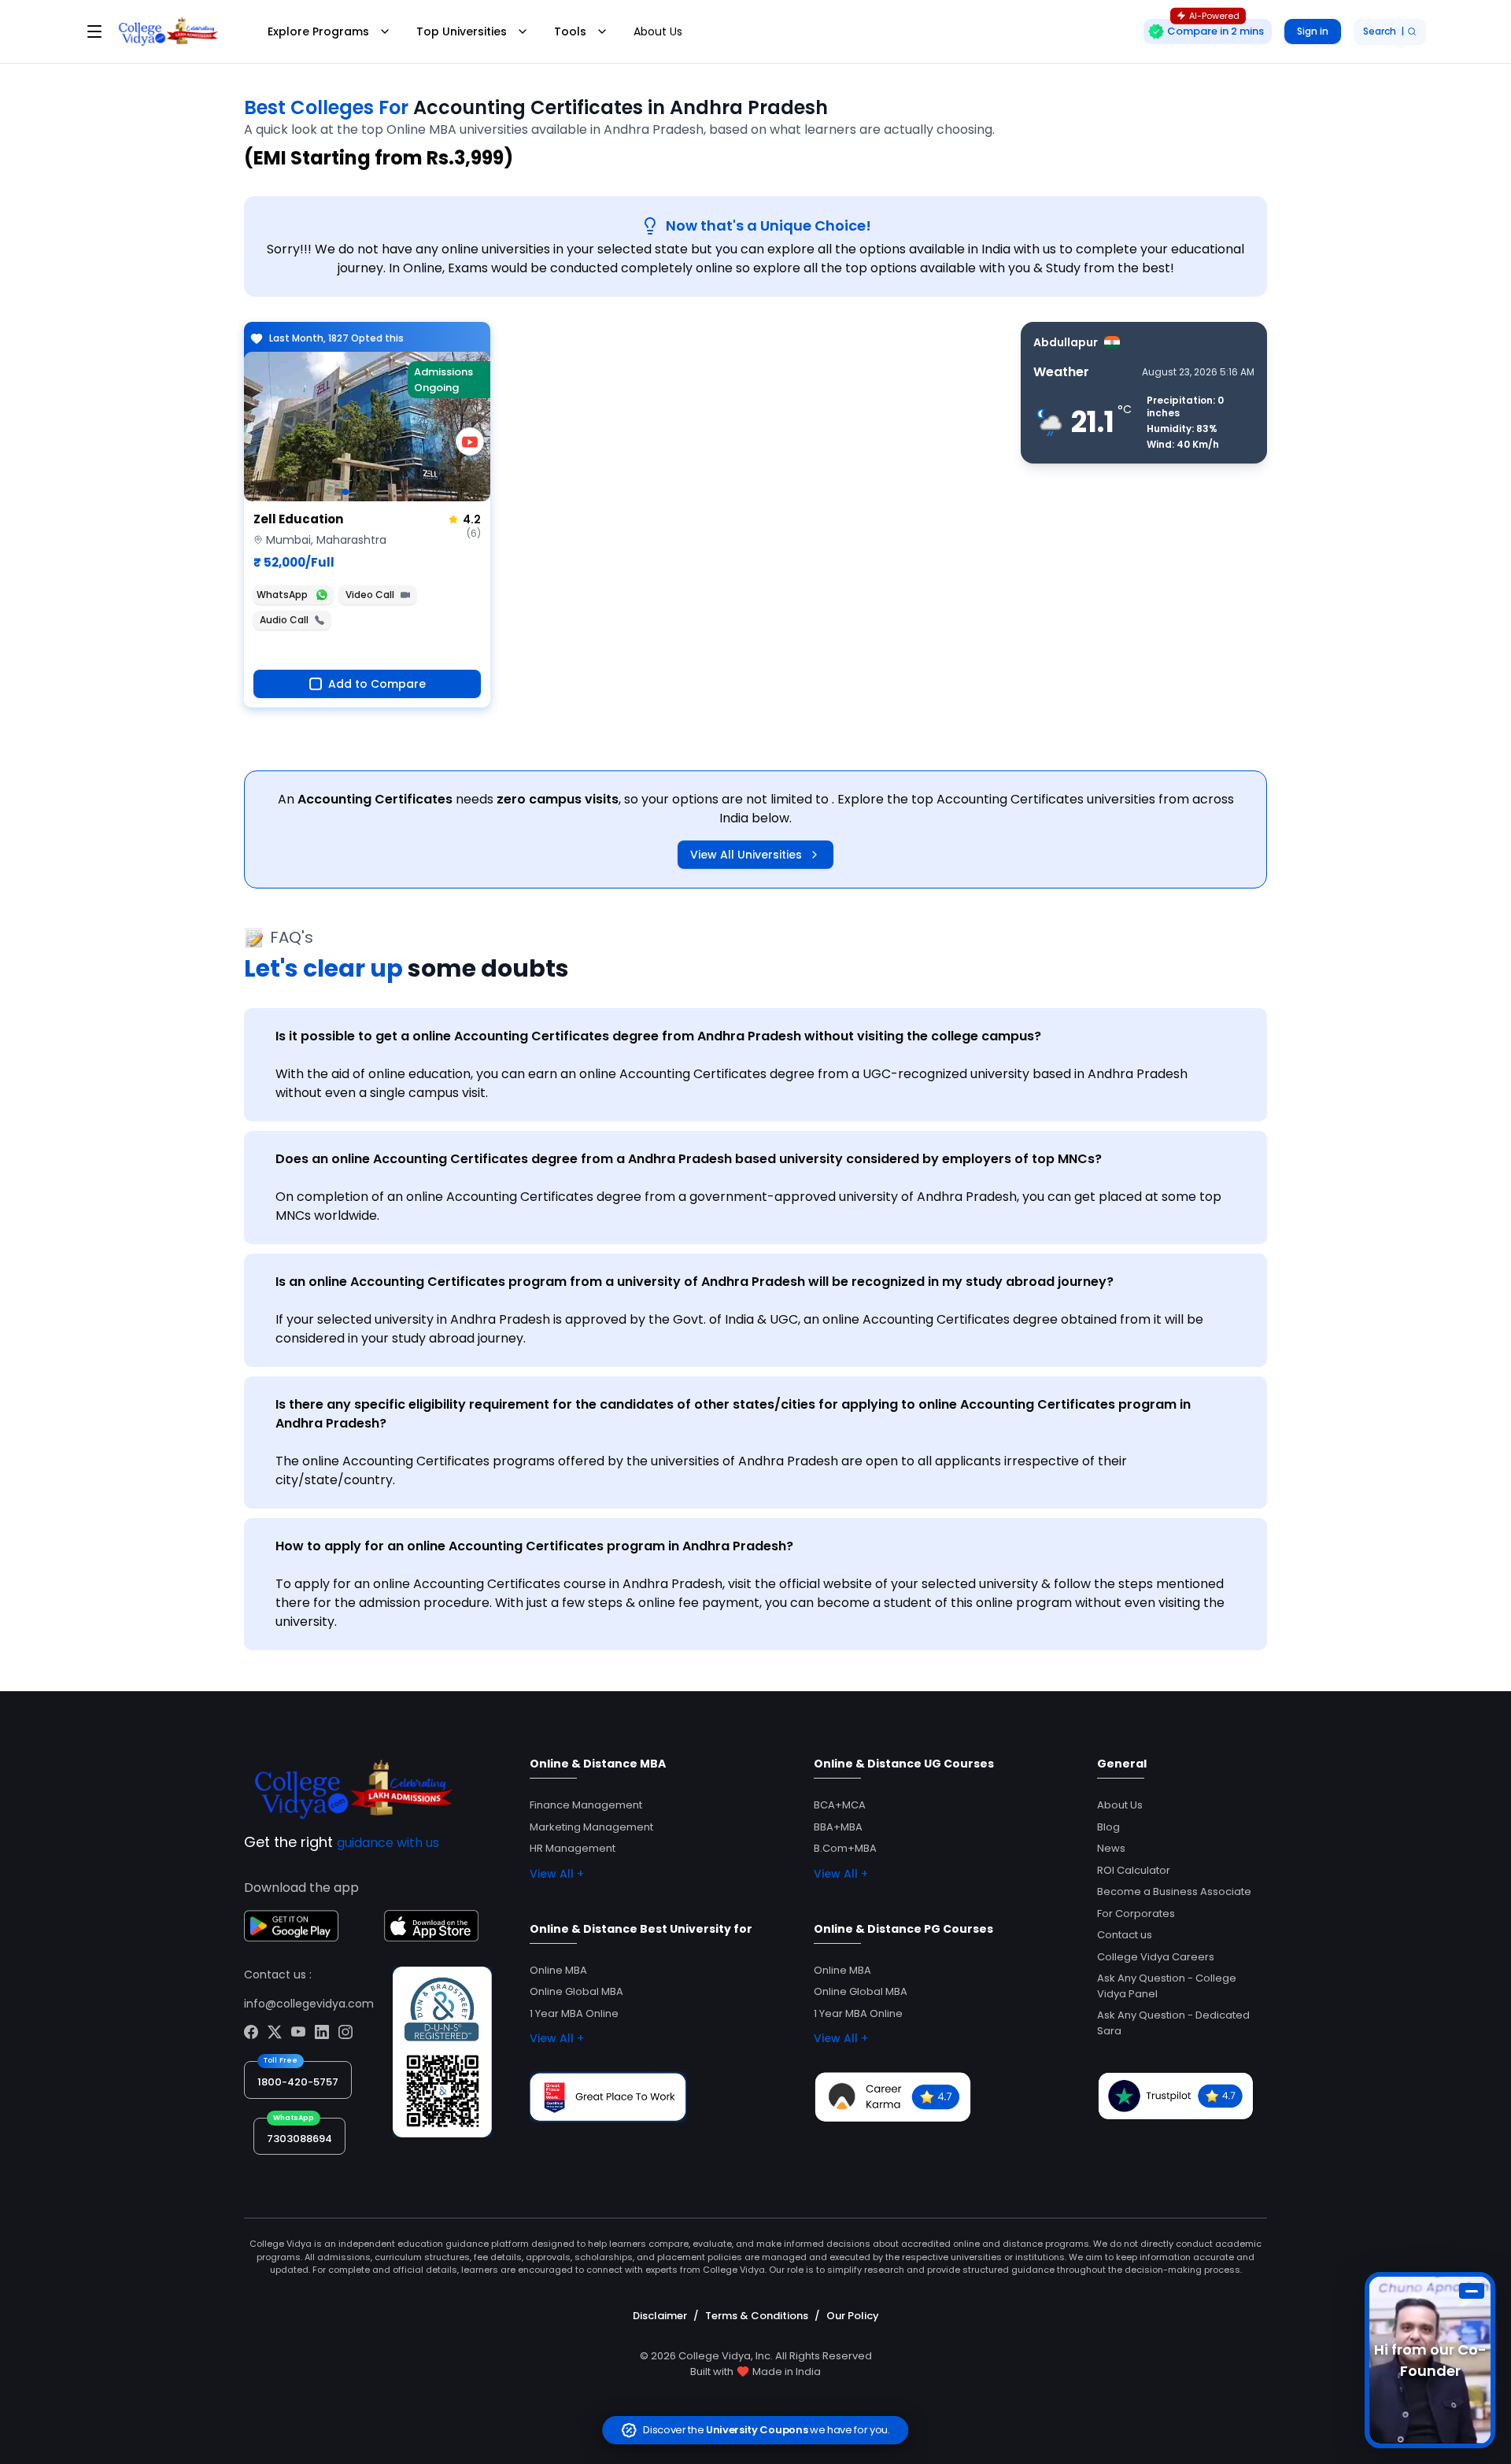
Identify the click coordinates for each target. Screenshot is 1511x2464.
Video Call (370, 595)
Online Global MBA (576, 1991)
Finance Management (586, 1805)
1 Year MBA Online (574, 2013)
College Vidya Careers (1156, 1957)
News (1111, 1848)
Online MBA (558, 1970)
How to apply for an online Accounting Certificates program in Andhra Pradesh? (534, 1546)
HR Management (573, 1848)
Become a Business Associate (1174, 1891)
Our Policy (853, 2316)
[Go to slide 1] (345, 492)
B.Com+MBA (845, 1848)
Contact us (1125, 1935)
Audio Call (284, 620)
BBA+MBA (838, 1827)
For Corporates (1136, 1914)
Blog (1108, 1827)
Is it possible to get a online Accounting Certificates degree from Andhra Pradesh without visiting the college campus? (658, 1036)
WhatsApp (282, 595)
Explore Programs (318, 31)
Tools (570, 31)
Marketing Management (591, 1827)
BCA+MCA (840, 1805)
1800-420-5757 (298, 2082)
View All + (557, 1874)
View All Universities (746, 855)
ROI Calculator (1134, 1870)
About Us (658, 31)
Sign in (1313, 31)
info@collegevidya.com (309, 2004)
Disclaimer (660, 2316)
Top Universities (462, 31)
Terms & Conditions (757, 2316)
